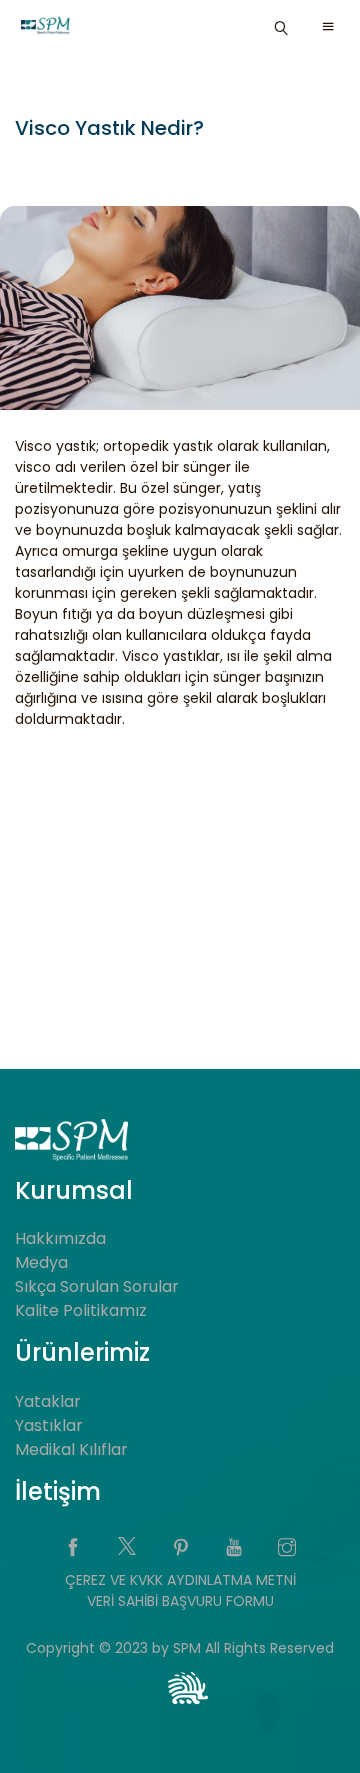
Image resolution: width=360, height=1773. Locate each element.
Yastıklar (49, 1425)
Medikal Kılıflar (71, 1449)
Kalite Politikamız (81, 1310)
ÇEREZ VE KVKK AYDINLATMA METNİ (180, 1580)
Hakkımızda (60, 1238)
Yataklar (48, 1401)
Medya (41, 1262)
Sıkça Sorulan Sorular (97, 1286)
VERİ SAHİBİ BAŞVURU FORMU (180, 1601)
